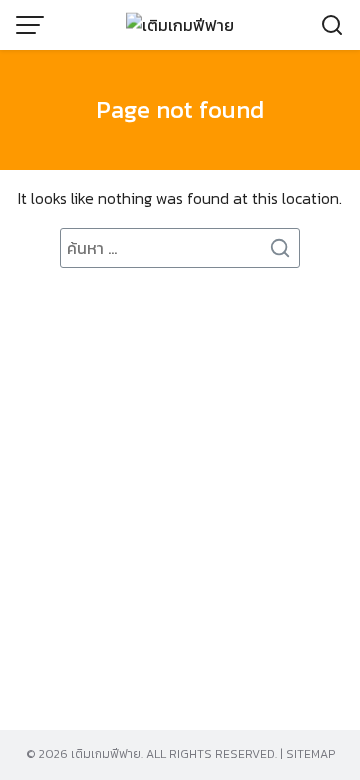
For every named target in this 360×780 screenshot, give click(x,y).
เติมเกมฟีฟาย (106, 754)
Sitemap (310, 754)
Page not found (180, 109)
